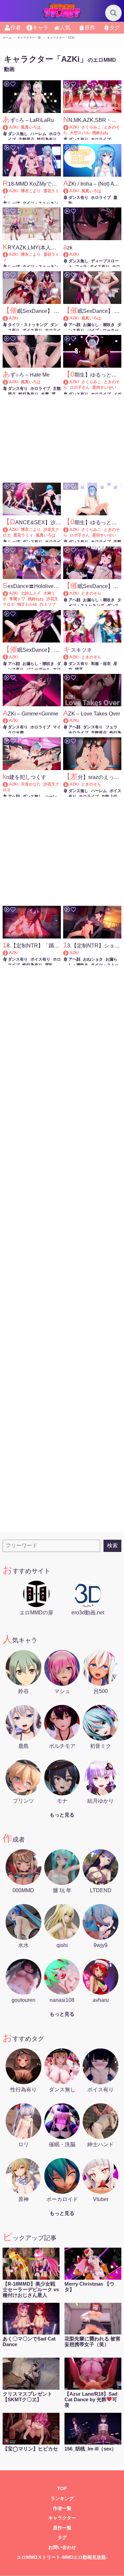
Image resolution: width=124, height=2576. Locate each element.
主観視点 (26, 139)
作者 (16, 28)
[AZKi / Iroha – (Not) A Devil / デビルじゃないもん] (69, 191)
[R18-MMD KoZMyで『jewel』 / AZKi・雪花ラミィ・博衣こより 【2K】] (8, 191)
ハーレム (38, 134)
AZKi (14, 127)
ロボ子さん (80, 387)
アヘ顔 (74, 325)
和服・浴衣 (101, 664)
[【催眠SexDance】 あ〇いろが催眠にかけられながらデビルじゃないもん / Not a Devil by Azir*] (69, 318)
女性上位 (109, 796)
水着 (45, 394)
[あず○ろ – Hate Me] (8, 382)
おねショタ (93, 959)
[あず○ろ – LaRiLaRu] (8, 127)
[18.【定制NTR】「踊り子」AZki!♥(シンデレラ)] (8, 953)
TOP (62, 2489)
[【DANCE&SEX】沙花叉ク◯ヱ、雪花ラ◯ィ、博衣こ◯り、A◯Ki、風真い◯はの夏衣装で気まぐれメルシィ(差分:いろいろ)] (8, 530)
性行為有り (47, 139)
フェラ (81, 267)
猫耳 (79, 669)
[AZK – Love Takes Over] (69, 720)
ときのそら (91, 593)
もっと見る (62, 1815)
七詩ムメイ (31, 593)
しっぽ (14, 203)
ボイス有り (100, 267)
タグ (115, 28)
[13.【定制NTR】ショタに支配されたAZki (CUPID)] (69, 953)
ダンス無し (18, 134)
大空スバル (80, 133)
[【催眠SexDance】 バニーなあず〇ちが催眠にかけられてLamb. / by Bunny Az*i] (8, 657)
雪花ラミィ (23, 535)
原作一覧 (62, 2528)
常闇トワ (17, 599)
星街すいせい (104, 387)
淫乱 (49, 965)
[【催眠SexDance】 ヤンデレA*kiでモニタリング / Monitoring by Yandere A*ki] (8, 318)
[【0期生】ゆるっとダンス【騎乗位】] (69, 530)
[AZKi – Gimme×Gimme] (8, 720)
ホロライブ (101, 139)
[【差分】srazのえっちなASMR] (69, 784)
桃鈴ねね (100, 133)
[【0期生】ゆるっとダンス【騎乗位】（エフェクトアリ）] (69, 382)
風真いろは (31, 127)
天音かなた (31, 784)
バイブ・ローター (103, 330)
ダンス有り (78, 139)
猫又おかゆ (27, 605)
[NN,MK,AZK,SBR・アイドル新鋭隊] (69, 127)
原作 (90, 28)
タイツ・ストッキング (28, 325)
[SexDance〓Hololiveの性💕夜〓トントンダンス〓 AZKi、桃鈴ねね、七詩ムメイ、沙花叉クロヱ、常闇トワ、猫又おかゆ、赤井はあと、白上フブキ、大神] (8, 593)
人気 (65, 28)
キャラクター (62, 2518)
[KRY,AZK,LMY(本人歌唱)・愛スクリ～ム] (8, 254)
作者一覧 (62, 2508)
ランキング (62, 2499)
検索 (112, 1546)
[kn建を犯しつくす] (8, 784)
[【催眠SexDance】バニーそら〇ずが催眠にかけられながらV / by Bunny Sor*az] (69, 593)
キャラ (40, 28)
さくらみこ (91, 127)
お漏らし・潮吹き (99, 325)
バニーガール (38, 669)
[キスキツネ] (69, 657)
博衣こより (31, 191)
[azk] (69, 254)
